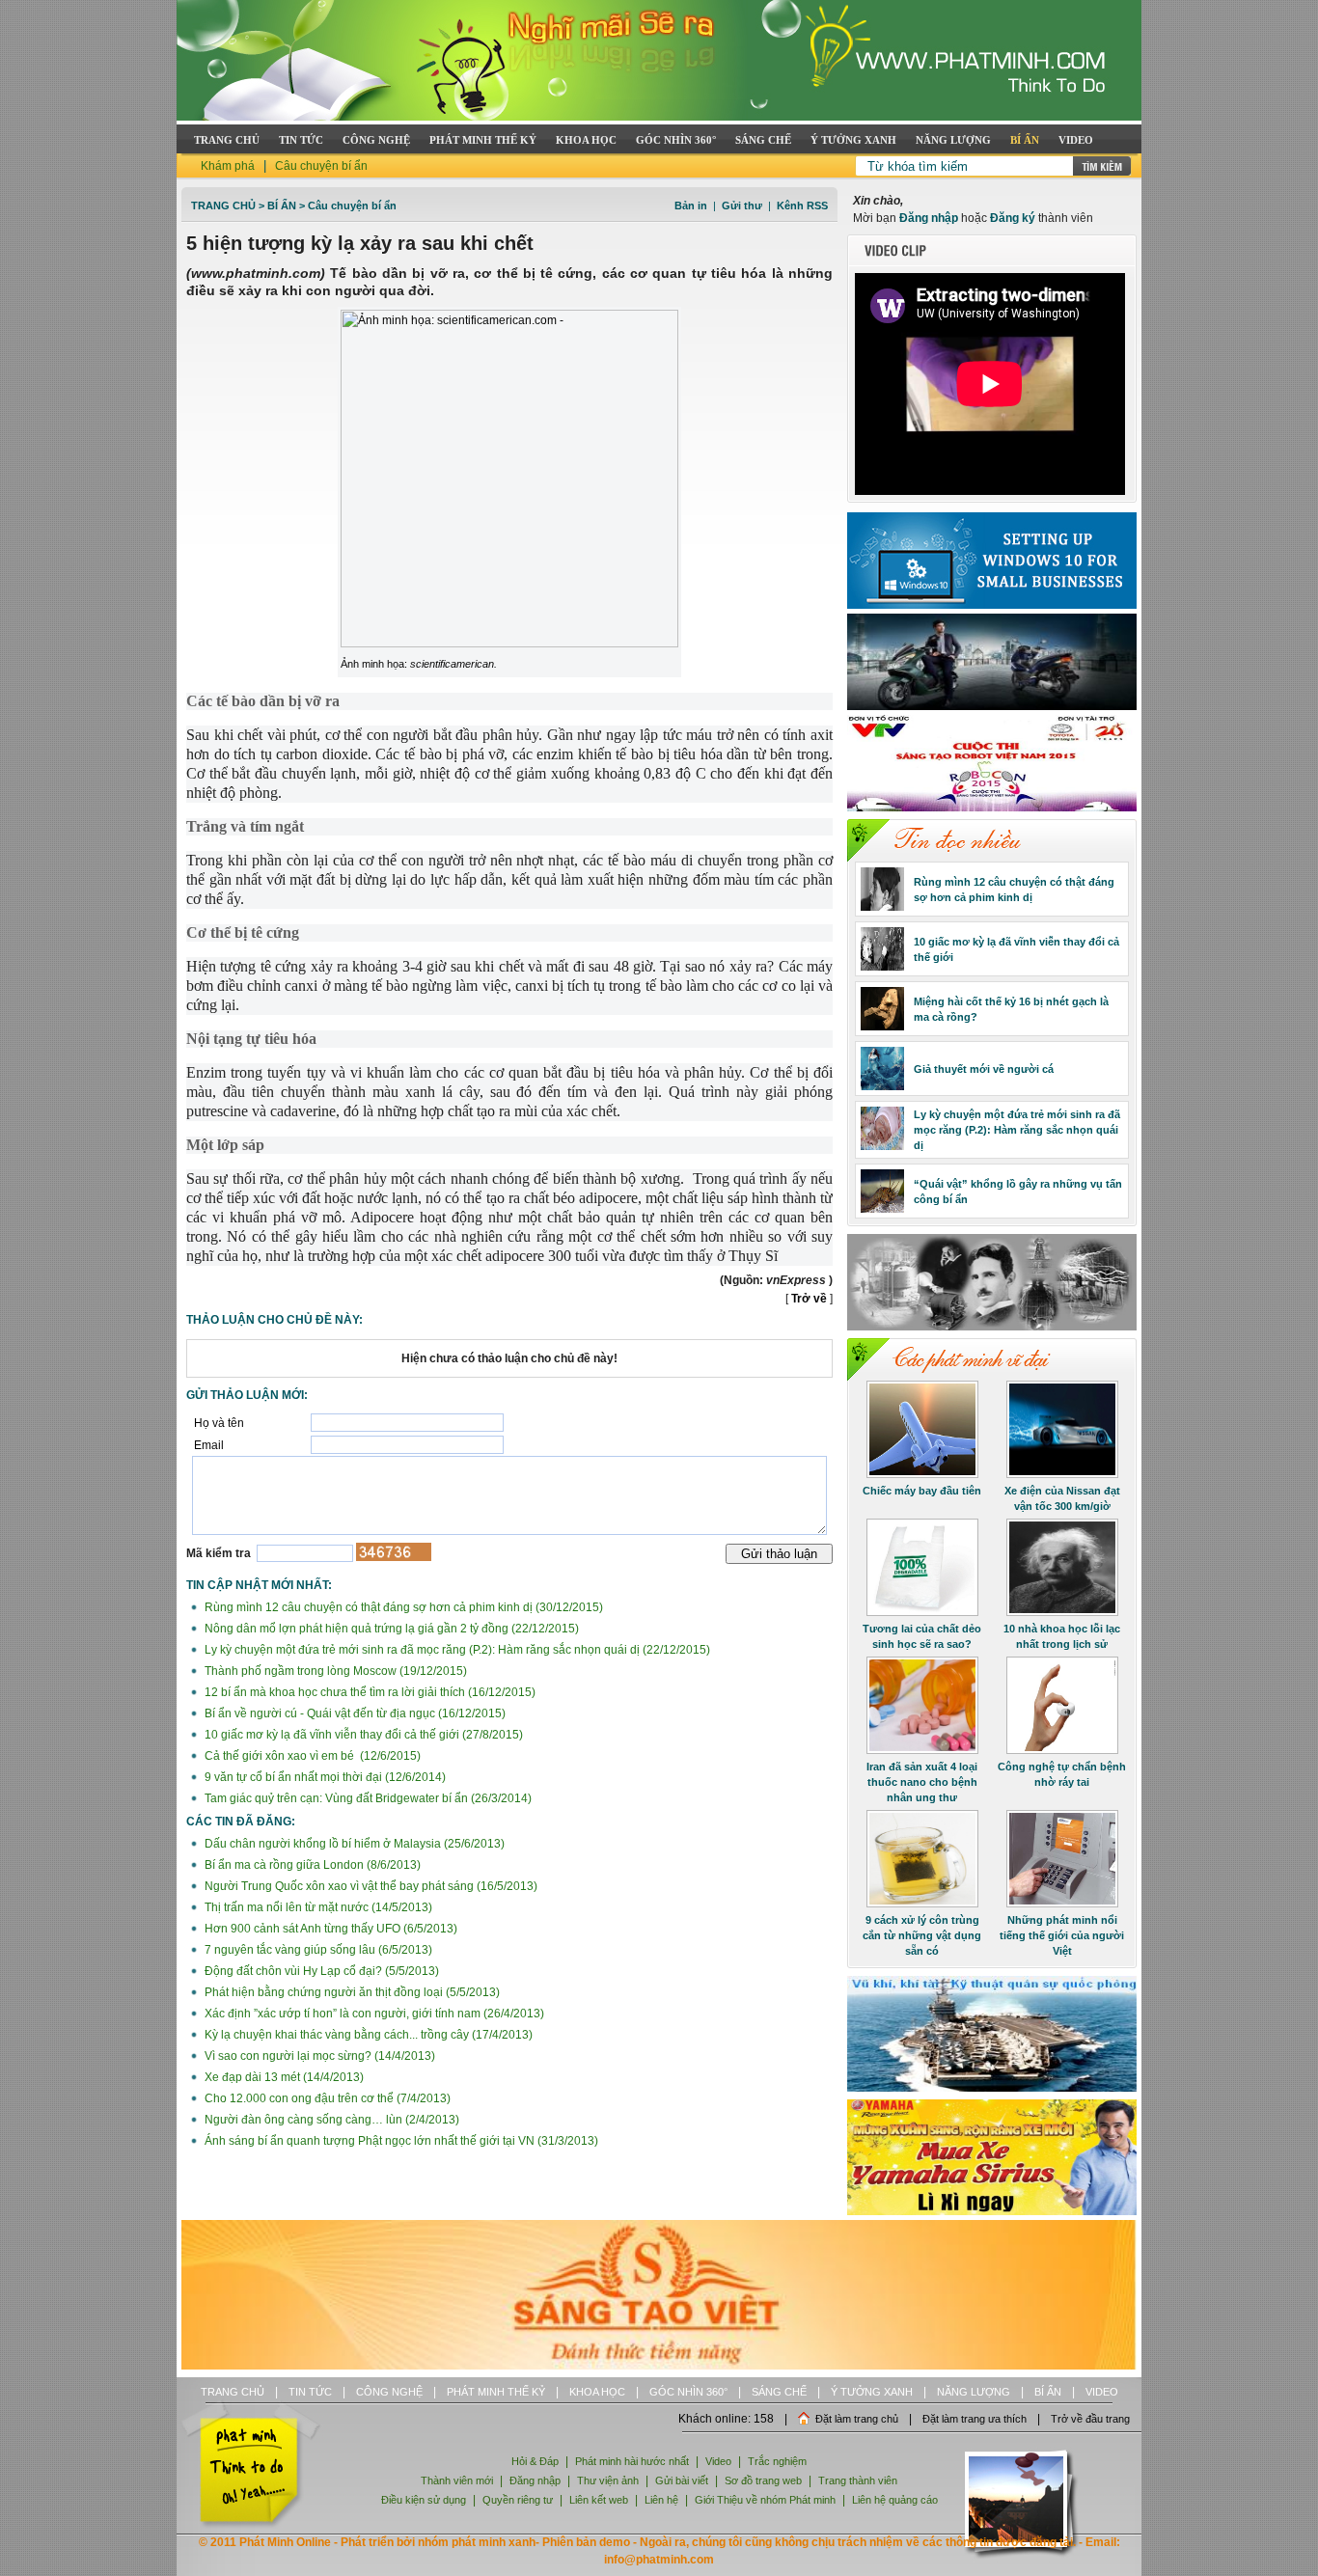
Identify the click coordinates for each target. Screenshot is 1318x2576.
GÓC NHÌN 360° (676, 140)
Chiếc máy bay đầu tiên (922, 1491)
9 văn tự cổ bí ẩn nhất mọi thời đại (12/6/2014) (324, 1777)
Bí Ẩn (282, 206)
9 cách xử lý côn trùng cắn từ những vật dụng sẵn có (922, 1935)
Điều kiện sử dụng (424, 2500)
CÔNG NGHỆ (376, 140)
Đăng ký (1013, 218)
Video (718, 2461)
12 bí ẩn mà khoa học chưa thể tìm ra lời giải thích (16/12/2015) (369, 1692)
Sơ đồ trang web (763, 2480)
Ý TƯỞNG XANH (853, 140)
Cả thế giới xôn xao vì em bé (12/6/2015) (311, 1756)
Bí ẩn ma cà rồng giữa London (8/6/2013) (311, 1865)
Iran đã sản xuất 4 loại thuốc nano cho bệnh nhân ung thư (922, 1782)
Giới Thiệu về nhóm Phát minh (765, 2500)
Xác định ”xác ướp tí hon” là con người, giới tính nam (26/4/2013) (373, 2014)
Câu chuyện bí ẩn (321, 166)
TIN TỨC (301, 140)
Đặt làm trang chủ (857, 2419)
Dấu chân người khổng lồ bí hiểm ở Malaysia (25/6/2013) (353, 1844)
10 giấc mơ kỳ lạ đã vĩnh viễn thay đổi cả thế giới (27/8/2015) (362, 1735)
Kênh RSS (802, 206)
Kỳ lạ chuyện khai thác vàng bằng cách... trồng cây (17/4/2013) (367, 2035)
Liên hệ (663, 2500)
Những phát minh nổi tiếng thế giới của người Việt (1062, 1935)
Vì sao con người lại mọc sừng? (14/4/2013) (318, 2056)
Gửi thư (742, 206)
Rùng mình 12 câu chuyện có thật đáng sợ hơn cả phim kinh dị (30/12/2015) (402, 1607)
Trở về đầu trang (1090, 2419)
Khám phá (228, 166)
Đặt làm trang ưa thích (975, 2419)
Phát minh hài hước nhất (632, 2461)
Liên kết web (599, 2500)
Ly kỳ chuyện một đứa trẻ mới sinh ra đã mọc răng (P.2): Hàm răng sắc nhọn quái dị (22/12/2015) (456, 1650)
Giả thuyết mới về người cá (984, 1069)
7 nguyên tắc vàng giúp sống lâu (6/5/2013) (317, 1950)
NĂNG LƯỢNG (953, 140)
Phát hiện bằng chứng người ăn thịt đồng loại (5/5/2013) (351, 1992)
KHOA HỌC (586, 140)
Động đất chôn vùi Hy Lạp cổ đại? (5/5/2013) (320, 1971)
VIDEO (1076, 140)
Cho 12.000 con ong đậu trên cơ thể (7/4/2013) (326, 2098)
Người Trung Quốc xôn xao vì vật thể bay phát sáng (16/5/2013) (370, 1886)
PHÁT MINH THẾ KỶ (483, 140)
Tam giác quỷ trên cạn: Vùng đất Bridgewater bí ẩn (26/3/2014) (367, 1798)
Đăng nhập (929, 218)
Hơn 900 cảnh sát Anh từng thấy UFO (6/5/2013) (329, 1929)
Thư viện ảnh (608, 2480)
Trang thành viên (858, 2480)
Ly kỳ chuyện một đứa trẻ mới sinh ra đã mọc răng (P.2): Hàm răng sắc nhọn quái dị (1017, 1130)
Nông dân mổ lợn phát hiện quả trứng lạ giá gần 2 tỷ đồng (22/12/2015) (390, 1629)
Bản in (691, 206)
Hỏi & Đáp (535, 2461)
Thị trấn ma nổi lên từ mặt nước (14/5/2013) (317, 1907)
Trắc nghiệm (777, 2461)
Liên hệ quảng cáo (895, 2500)
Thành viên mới (457, 2480)
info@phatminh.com (659, 2560)
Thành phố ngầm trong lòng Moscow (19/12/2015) (334, 1671)
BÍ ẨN (1025, 140)
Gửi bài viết (682, 2480)
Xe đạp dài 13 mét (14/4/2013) (283, 2077)
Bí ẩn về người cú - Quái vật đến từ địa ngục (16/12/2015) (354, 1713)
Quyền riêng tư (518, 2500)
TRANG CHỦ (227, 140)
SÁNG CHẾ (763, 140)
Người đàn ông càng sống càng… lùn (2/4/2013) (330, 2120)
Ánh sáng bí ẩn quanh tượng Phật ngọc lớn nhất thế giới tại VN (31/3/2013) (400, 2141)
